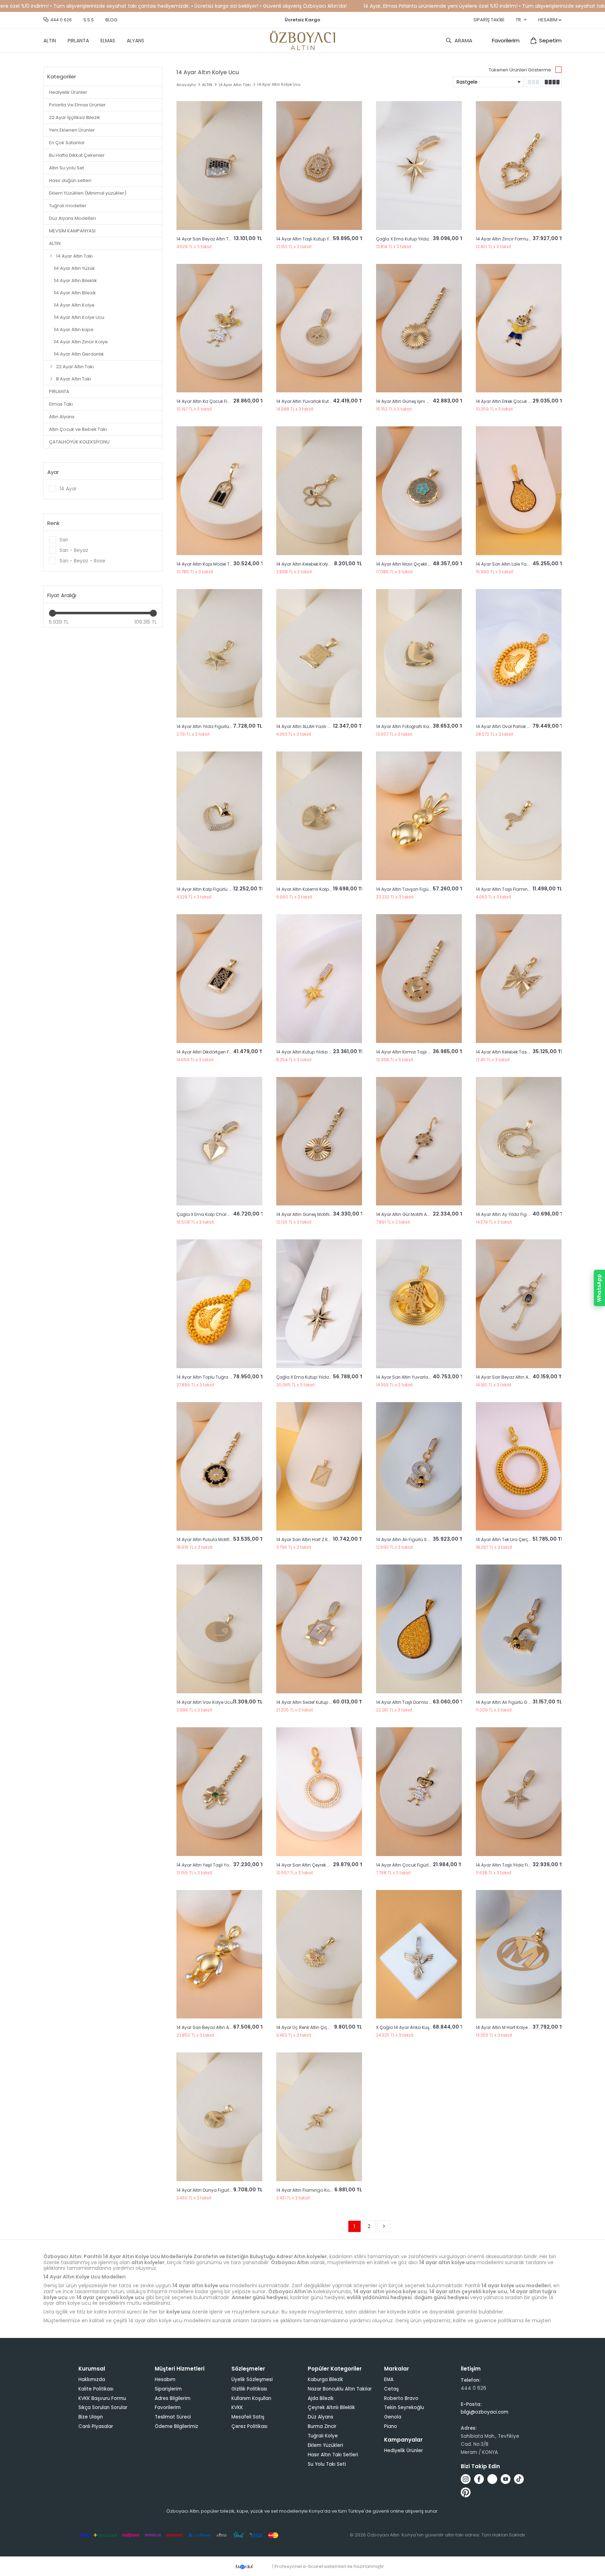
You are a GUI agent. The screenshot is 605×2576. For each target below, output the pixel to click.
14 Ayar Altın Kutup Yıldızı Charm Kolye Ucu (321, 1052)
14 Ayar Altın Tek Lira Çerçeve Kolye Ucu (517, 1539)
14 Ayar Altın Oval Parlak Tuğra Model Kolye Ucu (526, 726)
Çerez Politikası (249, 2426)
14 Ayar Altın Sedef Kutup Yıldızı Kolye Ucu (319, 1702)
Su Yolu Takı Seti (327, 2464)
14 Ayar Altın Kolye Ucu (79, 317)
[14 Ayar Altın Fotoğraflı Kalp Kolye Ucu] (419, 653)
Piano (391, 2426)
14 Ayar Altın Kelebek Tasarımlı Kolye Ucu (518, 1052)
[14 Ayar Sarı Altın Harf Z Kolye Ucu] (319, 1466)
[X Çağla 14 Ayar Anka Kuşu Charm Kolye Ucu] (419, 1954)
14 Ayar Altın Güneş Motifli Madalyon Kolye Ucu (325, 1214)
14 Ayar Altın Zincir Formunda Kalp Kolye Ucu (523, 239)
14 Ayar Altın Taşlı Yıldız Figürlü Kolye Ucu (518, 1865)
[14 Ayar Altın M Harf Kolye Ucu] (519, 1954)
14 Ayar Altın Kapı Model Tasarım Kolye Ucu (222, 564)
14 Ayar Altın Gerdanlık (79, 354)
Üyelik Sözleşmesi (252, 2379)
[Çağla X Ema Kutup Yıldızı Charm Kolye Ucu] (419, 166)
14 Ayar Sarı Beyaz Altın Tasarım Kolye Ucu (221, 239)
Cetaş (391, 2389)
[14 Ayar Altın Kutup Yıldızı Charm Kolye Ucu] (319, 979)
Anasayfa (186, 85)
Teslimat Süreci (173, 2417)
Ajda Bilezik (321, 2398)
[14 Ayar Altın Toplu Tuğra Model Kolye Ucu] (219, 1304)
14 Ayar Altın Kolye (74, 305)
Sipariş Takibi (489, 20)
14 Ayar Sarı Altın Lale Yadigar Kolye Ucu (518, 564)
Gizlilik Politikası (249, 2389)
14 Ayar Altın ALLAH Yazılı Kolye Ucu (312, 726)
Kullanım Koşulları (251, 2398)
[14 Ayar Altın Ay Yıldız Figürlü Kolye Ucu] (519, 1141)
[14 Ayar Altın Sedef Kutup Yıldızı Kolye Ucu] (319, 1629)
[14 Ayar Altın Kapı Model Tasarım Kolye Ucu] (219, 491)
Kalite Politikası (96, 2389)
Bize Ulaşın (91, 2417)
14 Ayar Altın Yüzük (75, 268)
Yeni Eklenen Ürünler (72, 130)
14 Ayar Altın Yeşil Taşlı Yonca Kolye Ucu (218, 1865)
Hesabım (165, 2379)
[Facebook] (479, 2479)
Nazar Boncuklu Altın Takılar (340, 2389)
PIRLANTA (78, 41)
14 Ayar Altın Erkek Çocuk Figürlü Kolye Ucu (520, 401)
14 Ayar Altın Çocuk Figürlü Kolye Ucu (415, 1865)
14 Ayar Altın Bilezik (75, 293)
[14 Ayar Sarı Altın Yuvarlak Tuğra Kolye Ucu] (419, 1304)
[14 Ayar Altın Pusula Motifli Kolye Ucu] (219, 1466)
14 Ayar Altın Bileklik (76, 281)
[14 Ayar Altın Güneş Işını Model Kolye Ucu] (419, 328)
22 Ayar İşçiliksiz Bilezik (75, 117)
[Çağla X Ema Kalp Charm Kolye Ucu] (219, 1141)
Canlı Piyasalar (96, 2426)
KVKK (237, 2407)
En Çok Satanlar (67, 143)
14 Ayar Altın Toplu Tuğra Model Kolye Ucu (220, 1377)
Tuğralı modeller (68, 206)
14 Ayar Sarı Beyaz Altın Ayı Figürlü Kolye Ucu (223, 2027)
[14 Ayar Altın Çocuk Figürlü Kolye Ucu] (419, 1792)
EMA (389, 2379)
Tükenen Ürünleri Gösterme (520, 70)
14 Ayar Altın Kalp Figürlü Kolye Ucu (213, 889)
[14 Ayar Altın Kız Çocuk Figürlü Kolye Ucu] (219, 328)
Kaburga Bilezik (325, 2379)
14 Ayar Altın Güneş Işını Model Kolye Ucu (418, 401)
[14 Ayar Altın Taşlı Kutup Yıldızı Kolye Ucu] (319, 166)
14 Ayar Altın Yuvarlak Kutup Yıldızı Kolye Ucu (323, 401)
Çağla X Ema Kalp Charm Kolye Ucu (215, 1214)
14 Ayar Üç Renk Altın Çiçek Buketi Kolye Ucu (322, 2027)
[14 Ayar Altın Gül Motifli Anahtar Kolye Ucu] (419, 1141)
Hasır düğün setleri (70, 180)
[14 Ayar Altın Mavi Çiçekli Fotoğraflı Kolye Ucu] (419, 491)
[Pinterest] (466, 2492)
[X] (492, 2479)
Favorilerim (506, 40)
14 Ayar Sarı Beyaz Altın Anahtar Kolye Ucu (520, 1377)
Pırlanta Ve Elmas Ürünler (77, 105)
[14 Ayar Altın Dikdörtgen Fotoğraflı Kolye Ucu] (219, 979)
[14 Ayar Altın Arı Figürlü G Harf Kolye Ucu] (519, 1629)
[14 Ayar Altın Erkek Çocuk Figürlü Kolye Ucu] (519, 328)
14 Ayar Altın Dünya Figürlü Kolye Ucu (215, 2190)
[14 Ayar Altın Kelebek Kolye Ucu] (319, 491)
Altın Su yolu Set (67, 168)
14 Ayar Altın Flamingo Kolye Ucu (311, 2190)
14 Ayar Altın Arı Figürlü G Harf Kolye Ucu (517, 1702)
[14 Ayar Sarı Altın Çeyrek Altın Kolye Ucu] (319, 1792)
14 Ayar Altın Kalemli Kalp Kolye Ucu (313, 889)
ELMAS (108, 41)
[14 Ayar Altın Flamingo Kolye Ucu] (319, 2117)
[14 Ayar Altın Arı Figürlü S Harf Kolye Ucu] (419, 1466)
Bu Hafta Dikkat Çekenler (77, 155)
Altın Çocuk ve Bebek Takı (78, 429)
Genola (393, 2417)
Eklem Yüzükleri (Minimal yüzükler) (88, 193)
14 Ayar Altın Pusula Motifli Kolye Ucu (214, 1539)
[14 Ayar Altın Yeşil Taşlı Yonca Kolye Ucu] (219, 1792)
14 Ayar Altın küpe (74, 330)
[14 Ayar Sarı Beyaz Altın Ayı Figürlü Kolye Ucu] (219, 1954)
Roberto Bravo (401, 2398)
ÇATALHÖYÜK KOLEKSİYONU (79, 442)
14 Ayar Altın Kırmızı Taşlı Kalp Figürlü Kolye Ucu (425, 1052)
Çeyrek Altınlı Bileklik (331, 2407)
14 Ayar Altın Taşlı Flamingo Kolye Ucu (516, 889)
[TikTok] (519, 2479)
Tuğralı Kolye (323, 2436)
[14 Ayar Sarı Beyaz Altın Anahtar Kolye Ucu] (519, 1304)
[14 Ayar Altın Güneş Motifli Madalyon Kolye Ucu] (319, 1141)
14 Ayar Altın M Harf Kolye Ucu (506, 2027)
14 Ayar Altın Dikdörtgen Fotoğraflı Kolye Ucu (222, 1052)
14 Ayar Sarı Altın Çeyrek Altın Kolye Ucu (317, 1865)
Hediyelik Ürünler (68, 92)
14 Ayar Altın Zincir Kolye (81, 342)
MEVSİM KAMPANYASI (72, 231)
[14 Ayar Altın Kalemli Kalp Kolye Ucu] (319, 816)
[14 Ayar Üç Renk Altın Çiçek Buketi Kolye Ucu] (319, 1954)
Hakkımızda (92, 2379)
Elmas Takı (61, 404)
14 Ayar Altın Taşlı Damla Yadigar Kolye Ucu (422, 1702)
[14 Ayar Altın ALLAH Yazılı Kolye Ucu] (319, 653)
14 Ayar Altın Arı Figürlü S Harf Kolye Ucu (417, 1539)
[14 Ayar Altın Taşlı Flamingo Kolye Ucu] (519, 816)
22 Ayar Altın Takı (75, 367)
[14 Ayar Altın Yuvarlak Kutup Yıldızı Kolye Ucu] (319, 328)
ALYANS (135, 41)
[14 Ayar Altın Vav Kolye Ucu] (219, 1629)
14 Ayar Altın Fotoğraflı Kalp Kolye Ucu (415, 726)
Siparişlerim (168, 2389)
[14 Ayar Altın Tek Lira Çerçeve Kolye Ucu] (519, 1466)
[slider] (53, 613)
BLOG (111, 20)
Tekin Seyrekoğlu (404, 2407)
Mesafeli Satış (248, 2417)
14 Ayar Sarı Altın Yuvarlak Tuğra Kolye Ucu (421, 1377)
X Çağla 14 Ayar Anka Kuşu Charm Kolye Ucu (423, 2027)
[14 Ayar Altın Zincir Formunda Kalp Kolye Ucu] (519, 166)
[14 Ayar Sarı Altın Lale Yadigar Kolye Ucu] (519, 491)
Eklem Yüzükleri (325, 2445)
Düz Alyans (321, 2417)
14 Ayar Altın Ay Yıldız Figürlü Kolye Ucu (516, 1214)
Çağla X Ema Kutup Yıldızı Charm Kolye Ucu (422, 239)
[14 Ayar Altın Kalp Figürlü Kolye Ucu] (219, 816)
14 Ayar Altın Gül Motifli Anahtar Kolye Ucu (420, 1214)
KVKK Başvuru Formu (102, 2398)
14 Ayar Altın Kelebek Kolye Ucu (308, 564)
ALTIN (50, 41)
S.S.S (89, 20)
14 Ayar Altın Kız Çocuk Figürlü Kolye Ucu (218, 401)
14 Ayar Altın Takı (74, 256)
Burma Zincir (322, 2426)
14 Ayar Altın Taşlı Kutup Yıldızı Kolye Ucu (318, 239)
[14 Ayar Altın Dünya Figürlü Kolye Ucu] (219, 2117)
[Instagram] (466, 2479)
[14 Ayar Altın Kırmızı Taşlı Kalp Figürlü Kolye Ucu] (419, 979)
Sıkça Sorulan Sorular (103, 2407)
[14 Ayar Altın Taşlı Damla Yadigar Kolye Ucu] (419, 1629)
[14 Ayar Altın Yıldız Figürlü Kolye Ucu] (219, 653)
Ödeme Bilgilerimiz (176, 2426)
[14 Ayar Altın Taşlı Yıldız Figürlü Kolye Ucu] (519, 1792)
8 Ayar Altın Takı (74, 379)
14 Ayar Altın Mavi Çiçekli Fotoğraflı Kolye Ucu (423, 564)
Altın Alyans (62, 417)
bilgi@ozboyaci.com (485, 2412)
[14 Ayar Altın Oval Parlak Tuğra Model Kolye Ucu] (519, 653)
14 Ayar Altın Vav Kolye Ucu (205, 1702)
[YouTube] (506, 2479)
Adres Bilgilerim (173, 2398)
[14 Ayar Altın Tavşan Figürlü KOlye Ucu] (419, 816)
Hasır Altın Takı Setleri (333, 2455)
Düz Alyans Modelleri (72, 218)
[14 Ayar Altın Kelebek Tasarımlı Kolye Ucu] (519, 979)
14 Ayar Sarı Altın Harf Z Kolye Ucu (311, 1539)
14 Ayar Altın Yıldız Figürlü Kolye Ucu (214, 726)
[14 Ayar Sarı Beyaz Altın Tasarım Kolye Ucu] (219, 166)
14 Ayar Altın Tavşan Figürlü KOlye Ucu (416, 889)
